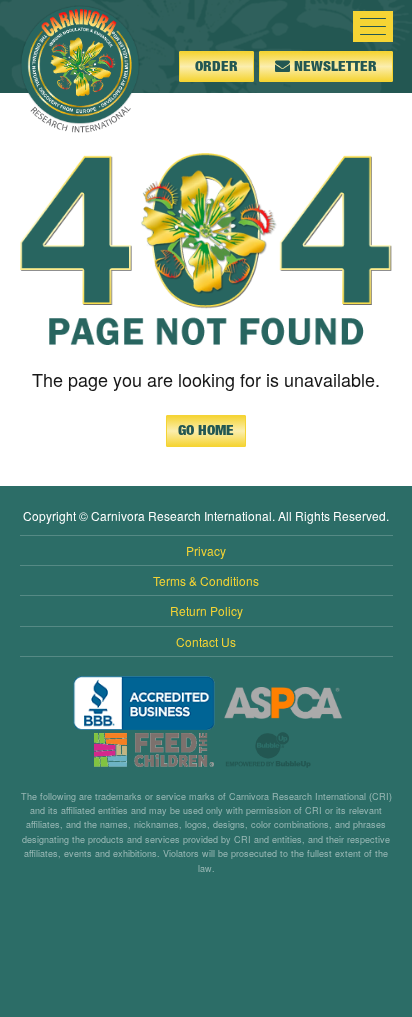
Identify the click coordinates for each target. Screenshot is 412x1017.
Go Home (206, 430)
